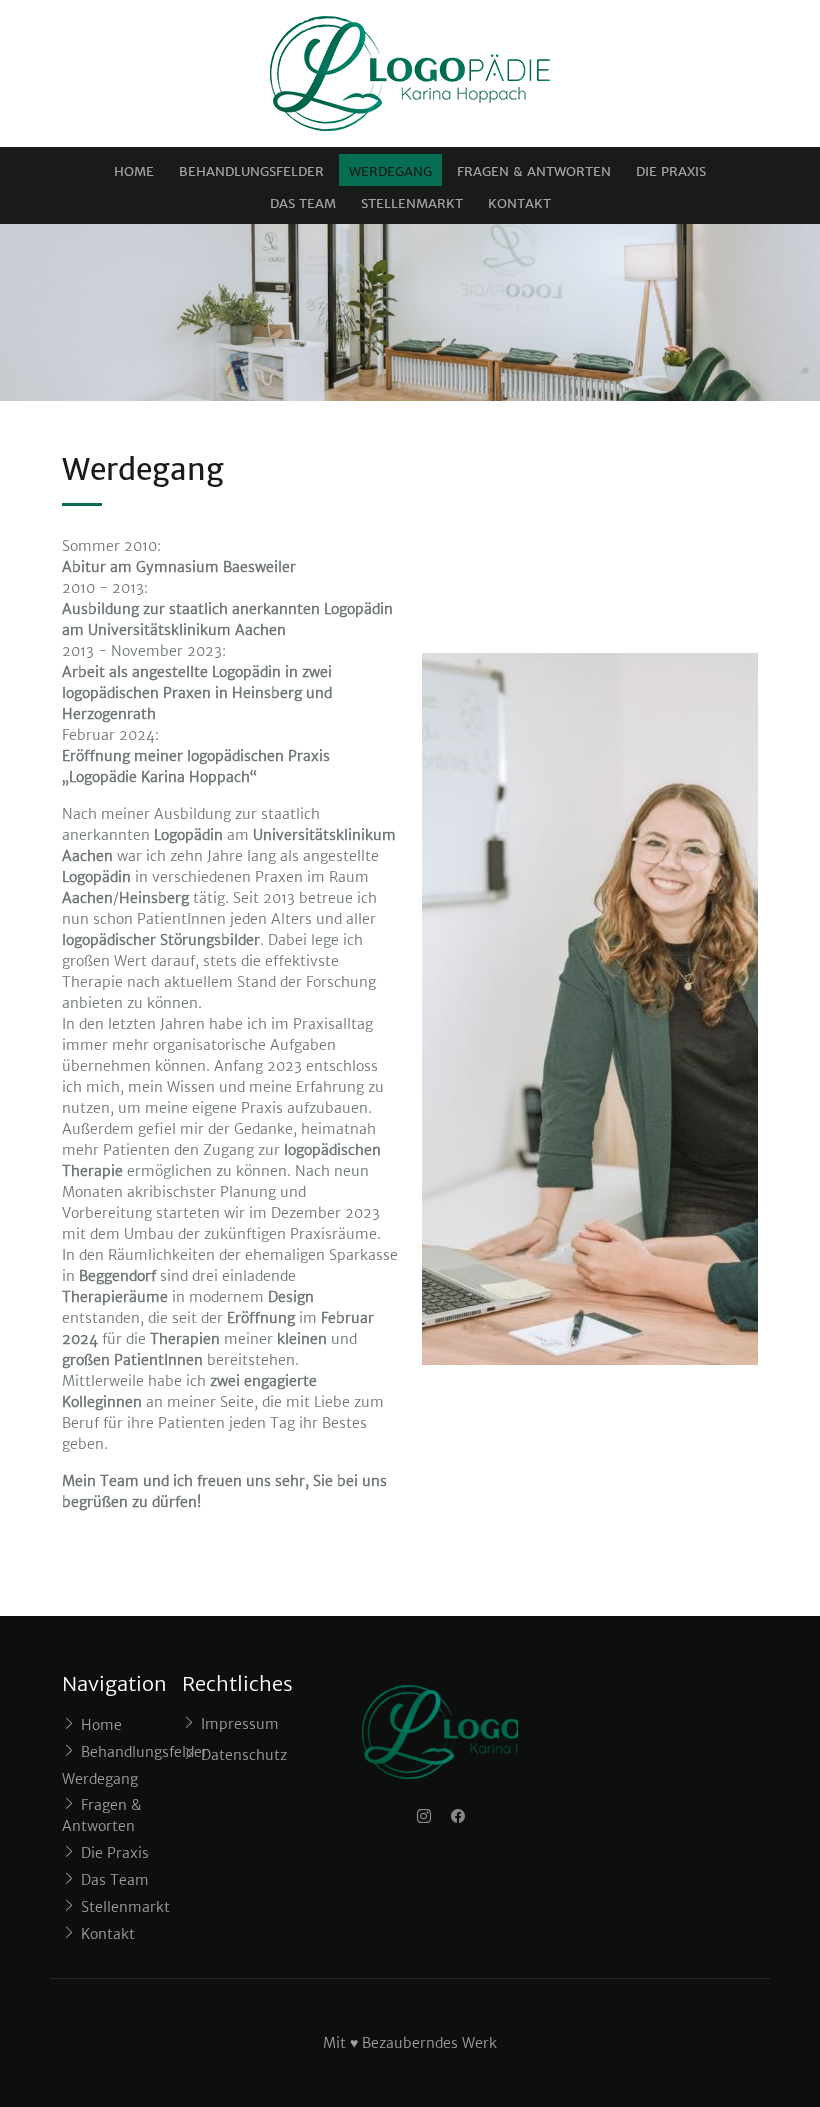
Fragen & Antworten (534, 171)
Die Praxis (671, 171)
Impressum (240, 1724)
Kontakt (519, 203)
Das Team (303, 203)
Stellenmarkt (412, 203)
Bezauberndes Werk (429, 2043)
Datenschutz (244, 1755)
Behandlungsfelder (251, 171)
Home (134, 171)
